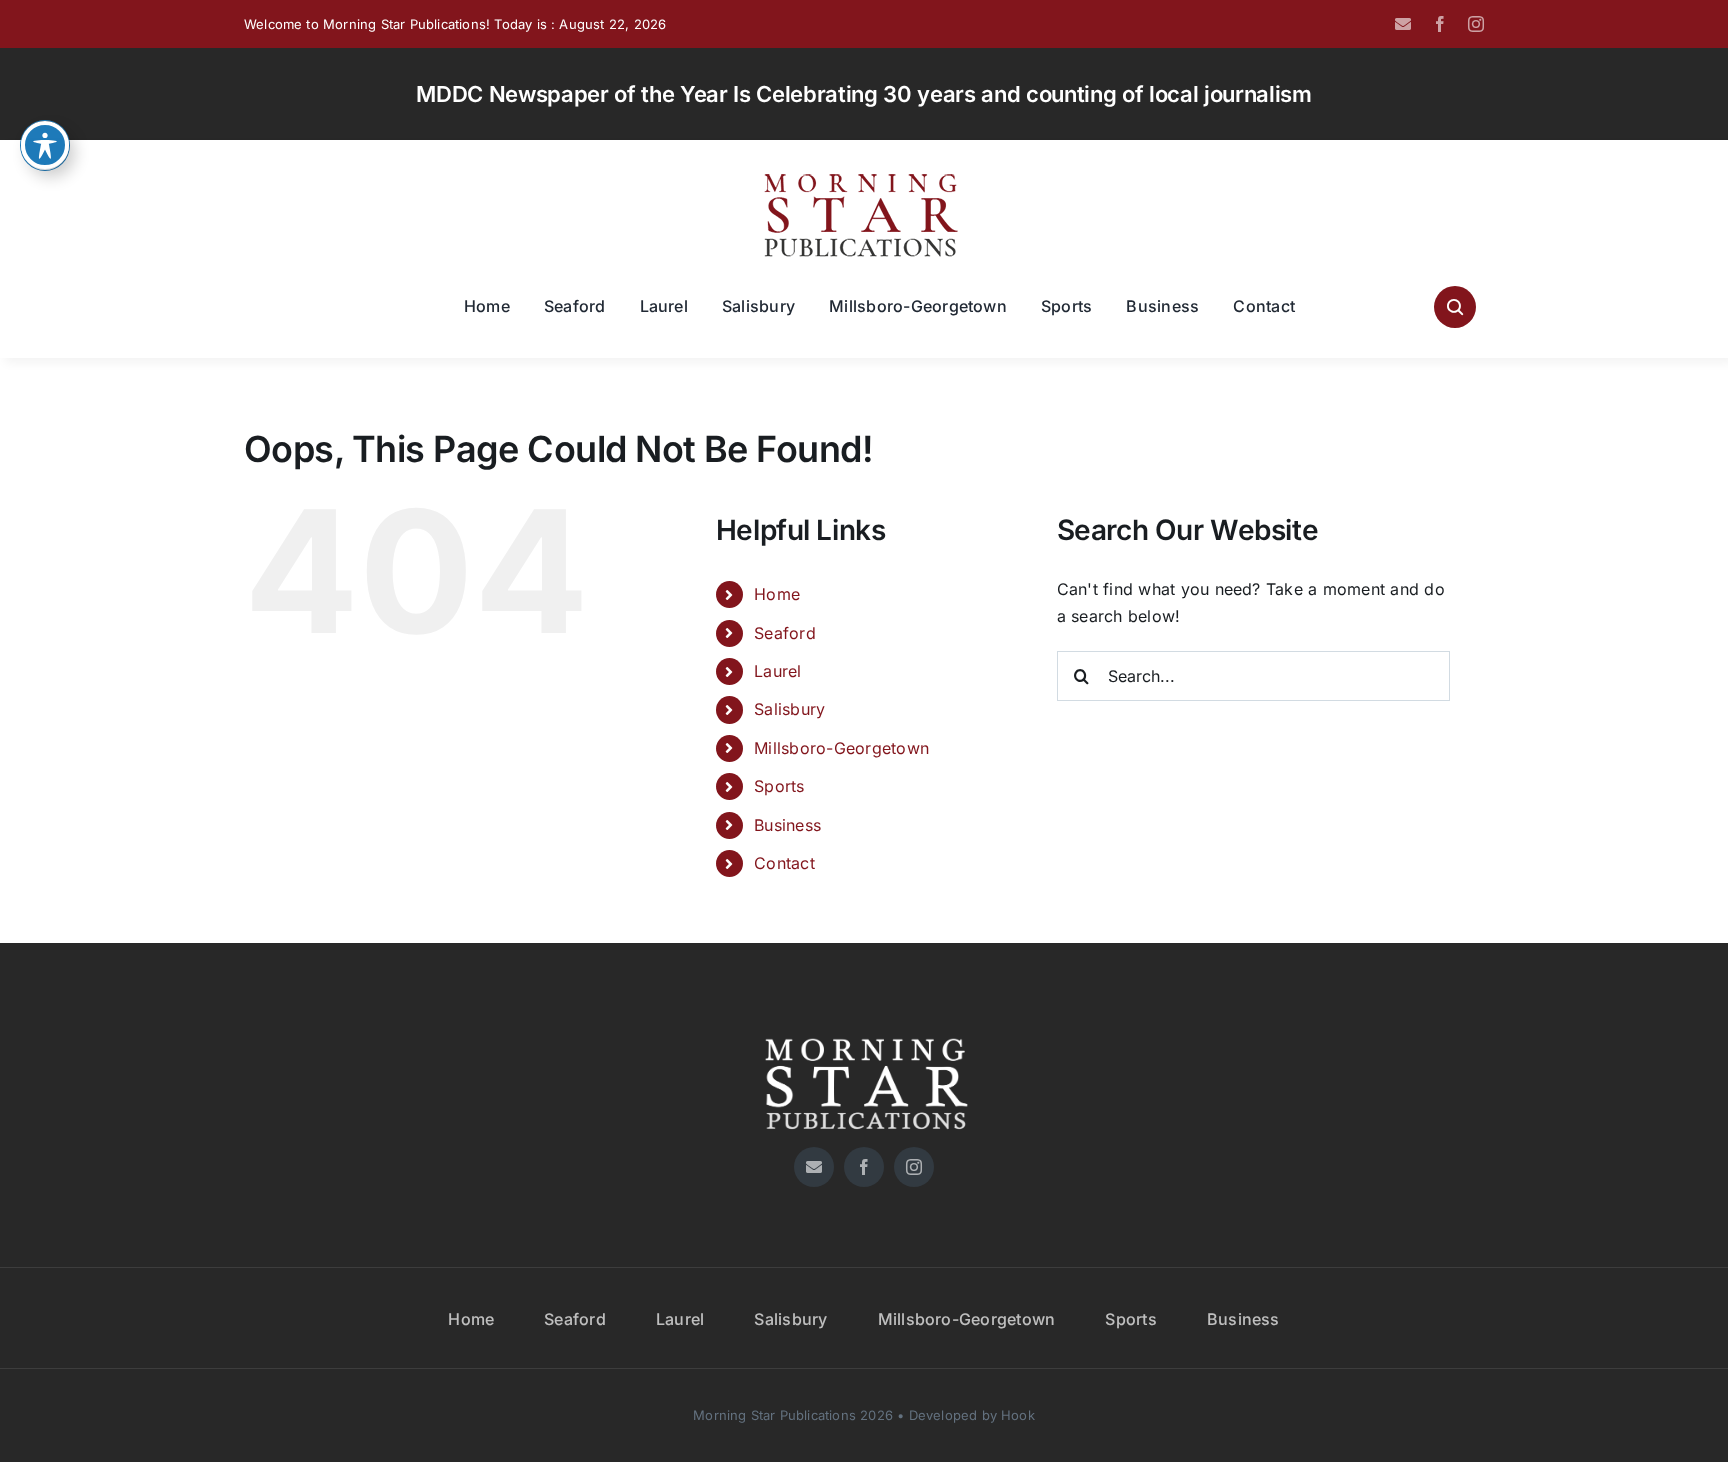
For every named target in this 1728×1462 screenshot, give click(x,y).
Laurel (777, 671)
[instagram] (1476, 24)
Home (777, 594)
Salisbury (789, 709)
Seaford (785, 633)
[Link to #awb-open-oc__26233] (1455, 307)
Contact (784, 863)
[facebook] (1440, 24)
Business (787, 825)
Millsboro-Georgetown (841, 748)
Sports (779, 786)
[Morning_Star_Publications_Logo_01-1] (864, 178)
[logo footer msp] (864, 1031)
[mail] (1403, 24)
